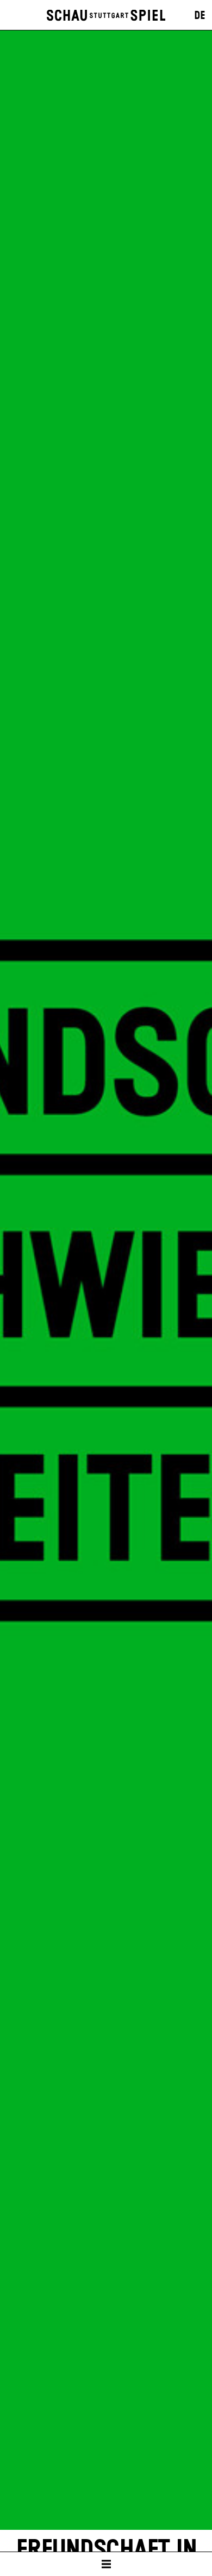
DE (200, 16)
